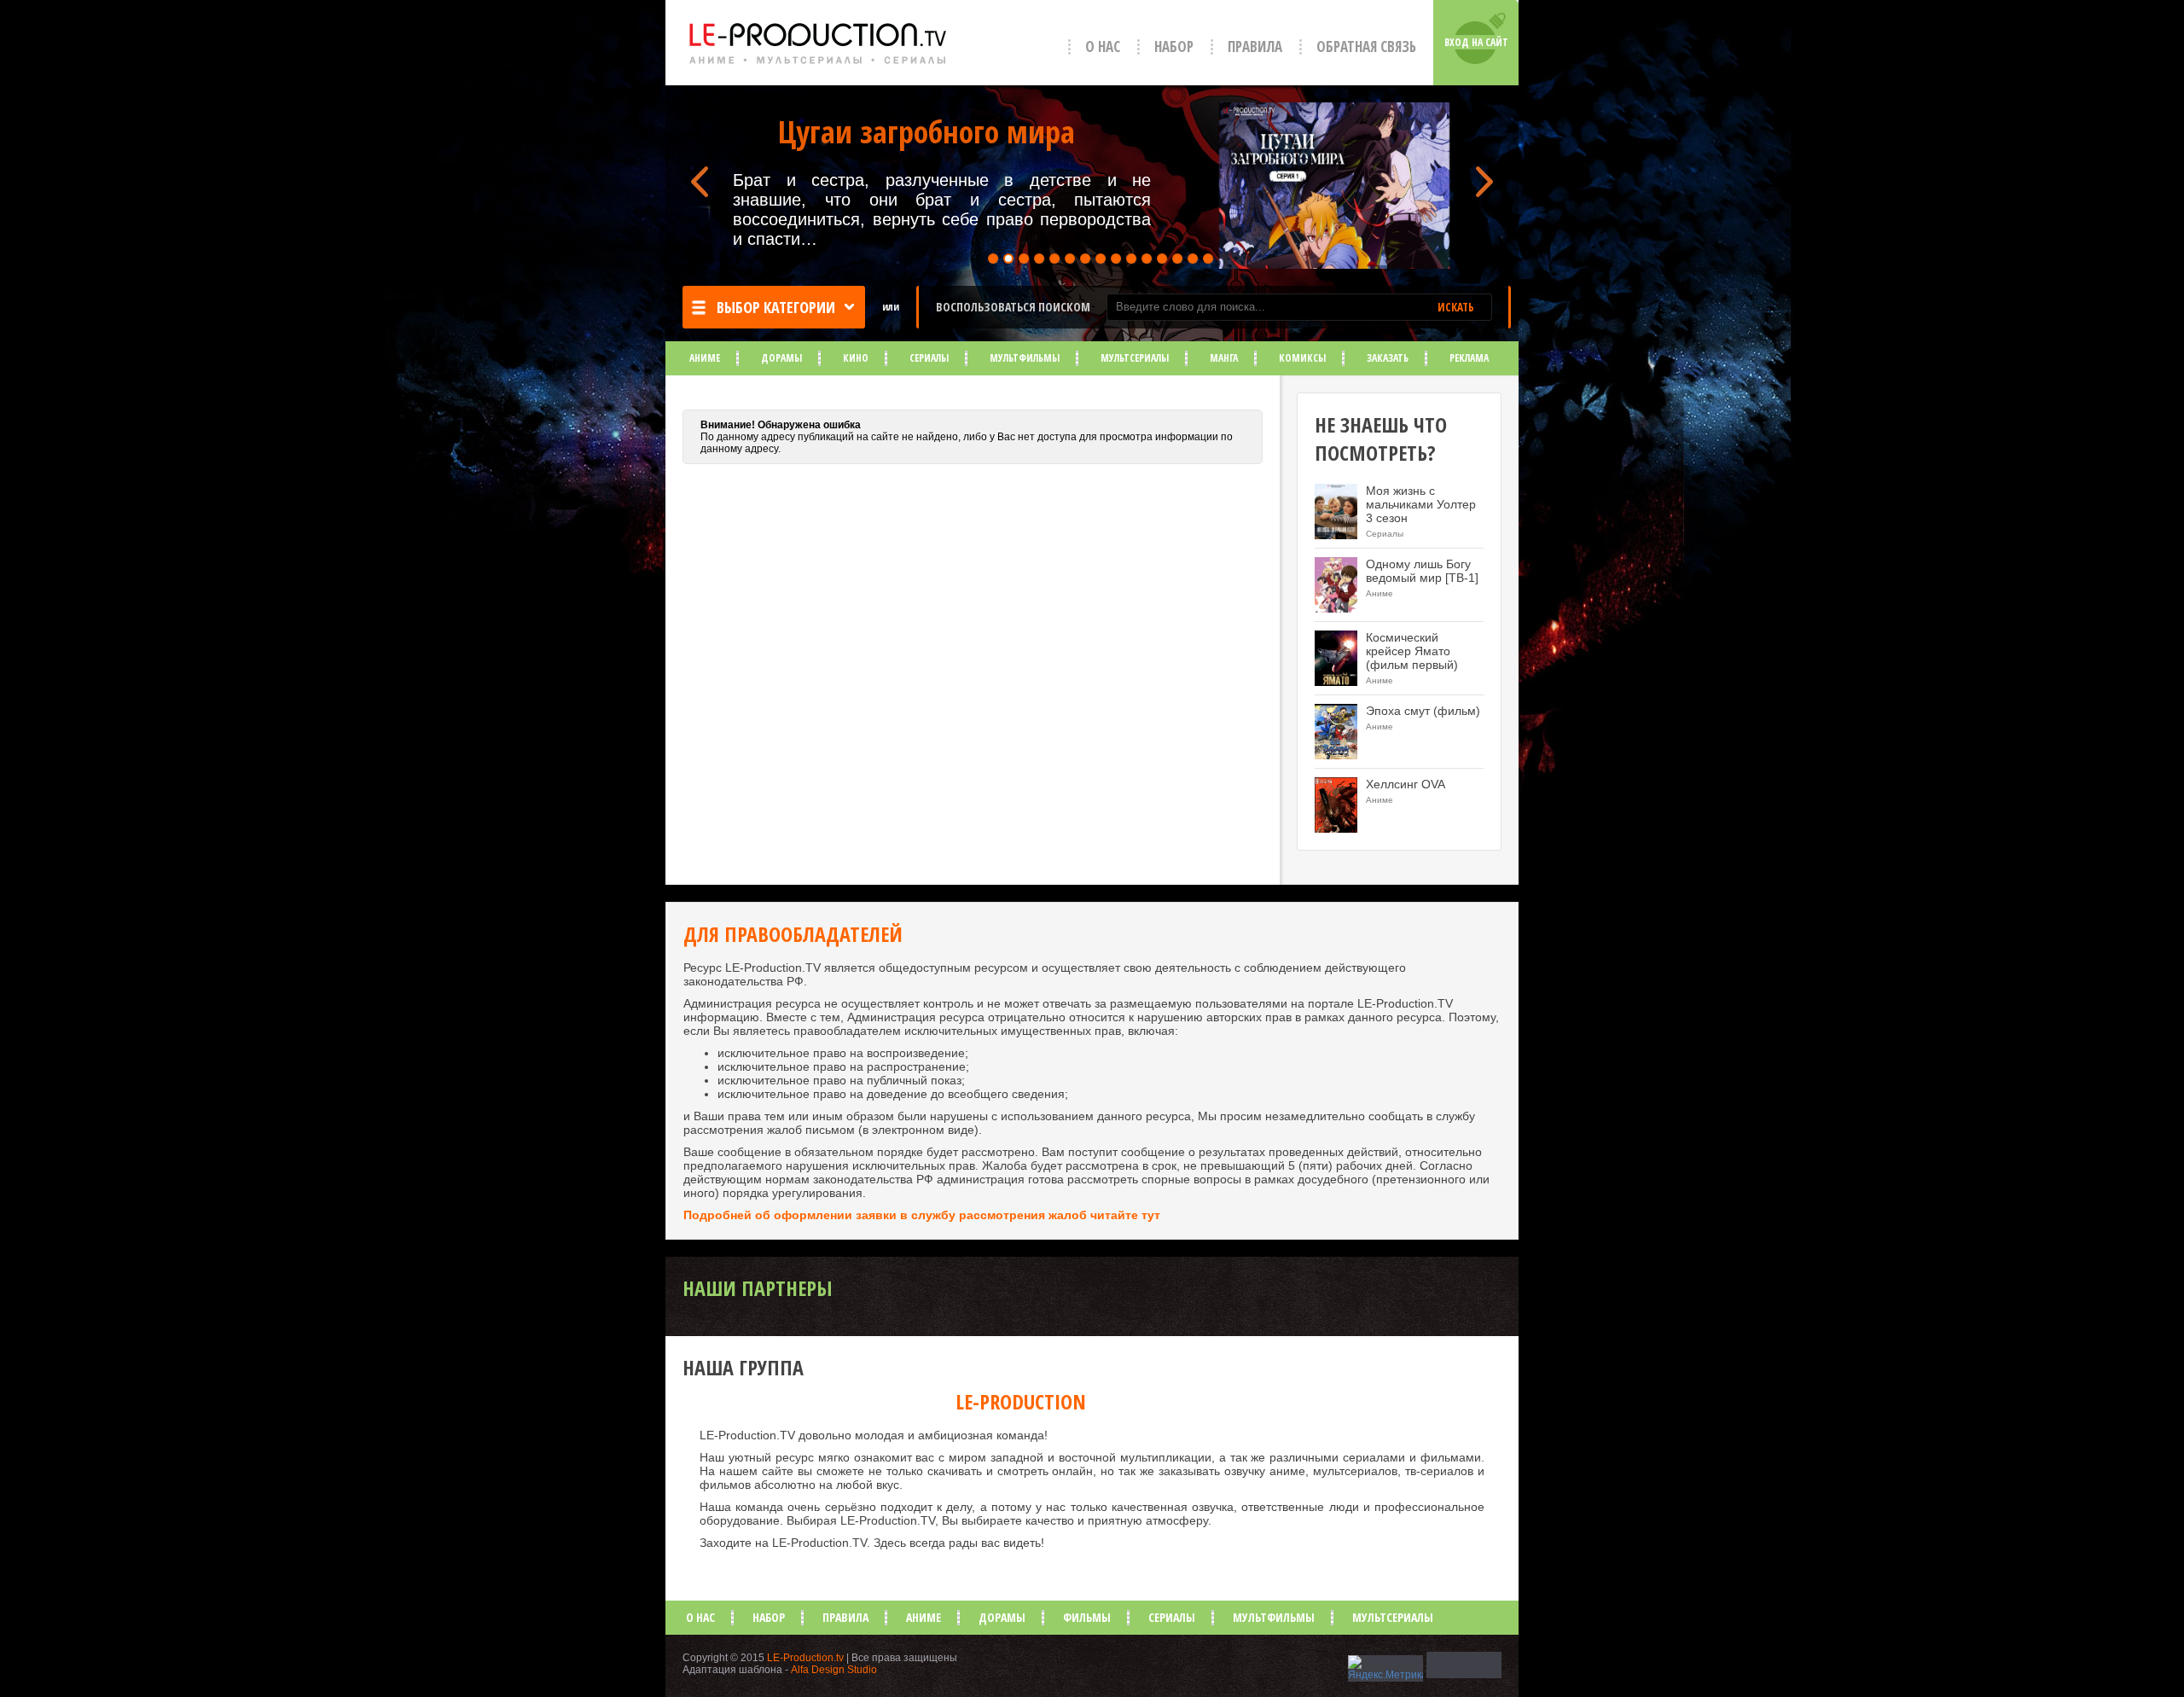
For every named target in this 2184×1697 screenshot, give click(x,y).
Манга (1224, 358)
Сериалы (929, 358)
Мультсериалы (1135, 358)
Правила (1255, 46)
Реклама (1469, 358)
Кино (856, 358)
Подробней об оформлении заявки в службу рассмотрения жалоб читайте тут (922, 1215)
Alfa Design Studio (834, 1670)
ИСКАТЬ (1456, 307)
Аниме (705, 358)
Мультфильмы (1025, 358)
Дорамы (781, 358)
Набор (1174, 46)
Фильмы (1087, 1617)
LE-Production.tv (805, 1658)
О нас (1103, 46)
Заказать (1388, 358)
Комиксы (1302, 358)
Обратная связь (1366, 46)
